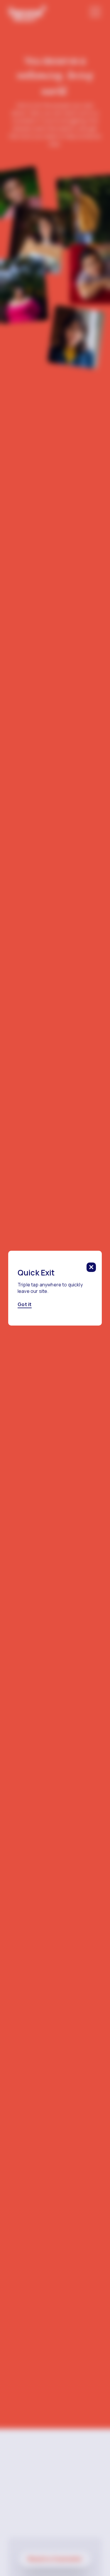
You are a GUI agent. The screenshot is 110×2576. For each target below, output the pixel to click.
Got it (25, 1304)
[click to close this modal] (91, 1267)
